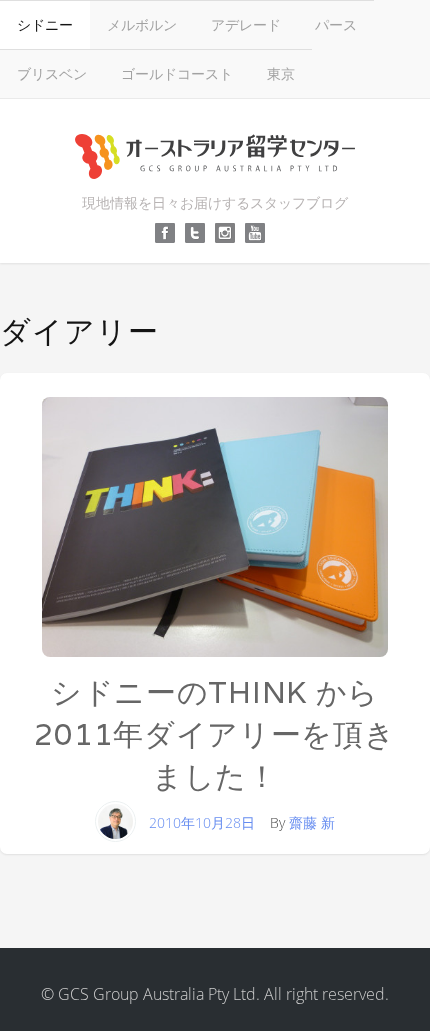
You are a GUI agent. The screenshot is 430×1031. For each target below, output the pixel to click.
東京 (281, 73)
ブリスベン (52, 73)
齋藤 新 (312, 822)
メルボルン (142, 24)
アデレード (246, 24)
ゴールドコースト (177, 73)
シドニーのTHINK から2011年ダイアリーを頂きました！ (214, 734)
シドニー (45, 24)
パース (336, 24)
